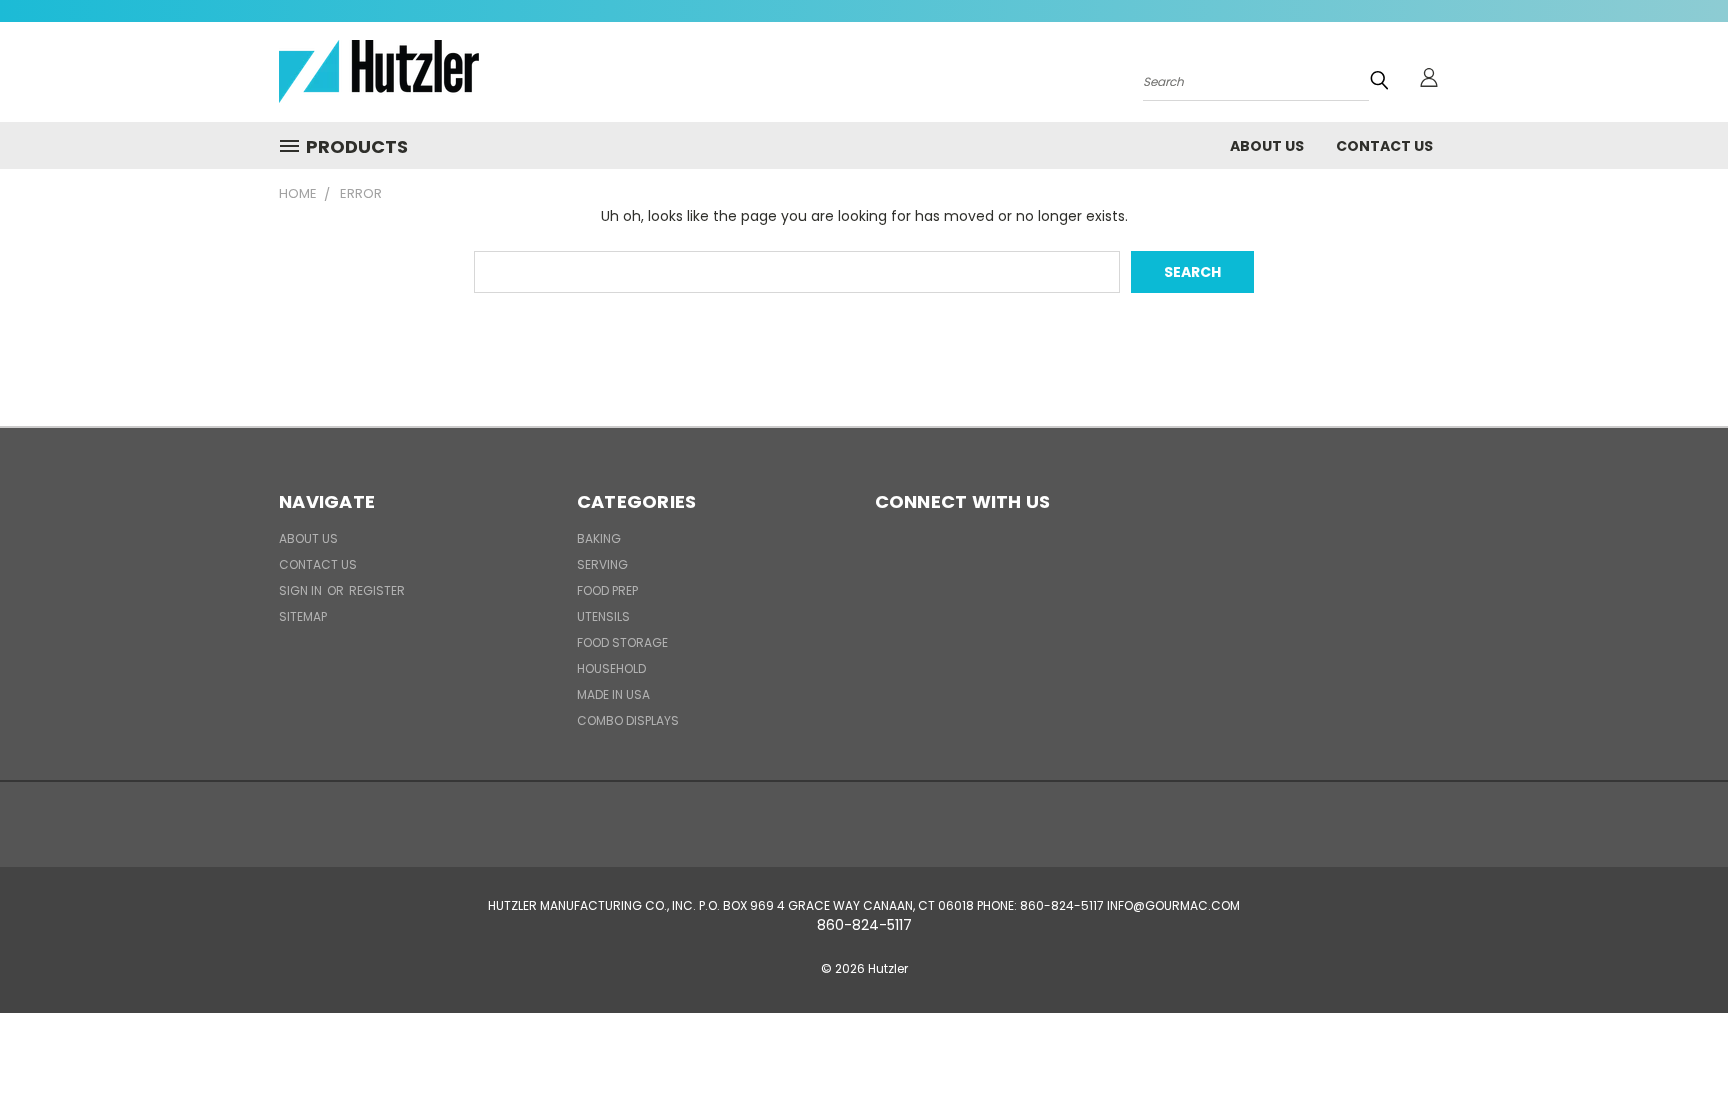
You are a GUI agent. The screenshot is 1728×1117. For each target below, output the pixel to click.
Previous (1675, 1054)
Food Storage (622, 642)
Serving (602, 564)
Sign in (302, 590)
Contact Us (1384, 146)
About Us (1267, 146)
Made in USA (613, 694)
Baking (599, 538)
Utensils (603, 616)
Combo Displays (628, 720)
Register (377, 590)
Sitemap (303, 616)
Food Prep (607, 590)
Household (611, 668)
